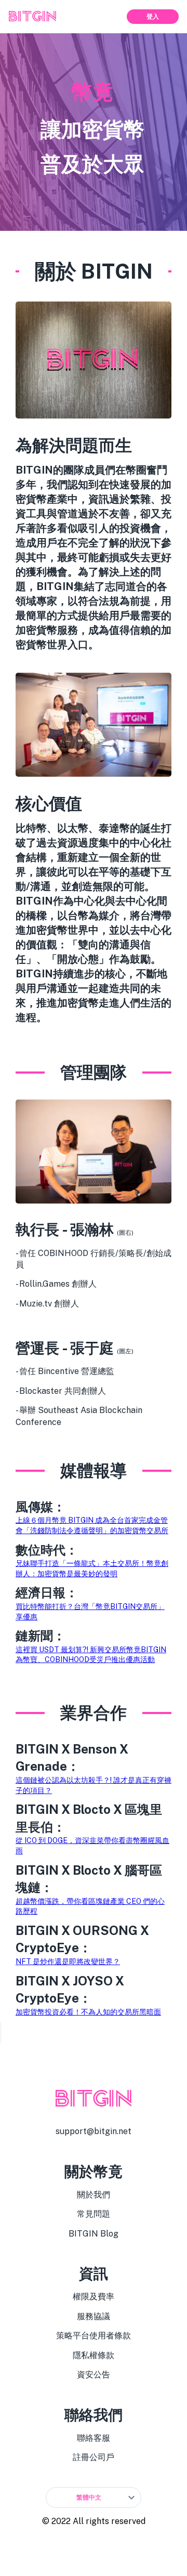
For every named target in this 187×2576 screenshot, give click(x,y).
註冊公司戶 (94, 2457)
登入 (153, 17)
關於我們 (94, 2195)
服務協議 (94, 2316)
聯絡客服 (94, 2438)
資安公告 (94, 2375)
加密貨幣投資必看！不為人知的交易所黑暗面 (88, 2012)
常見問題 (94, 2214)
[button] (94, 2497)
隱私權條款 (94, 2355)
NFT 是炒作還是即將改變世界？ (68, 1962)
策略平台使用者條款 (94, 2336)
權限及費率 (94, 2297)
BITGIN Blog (94, 2234)
